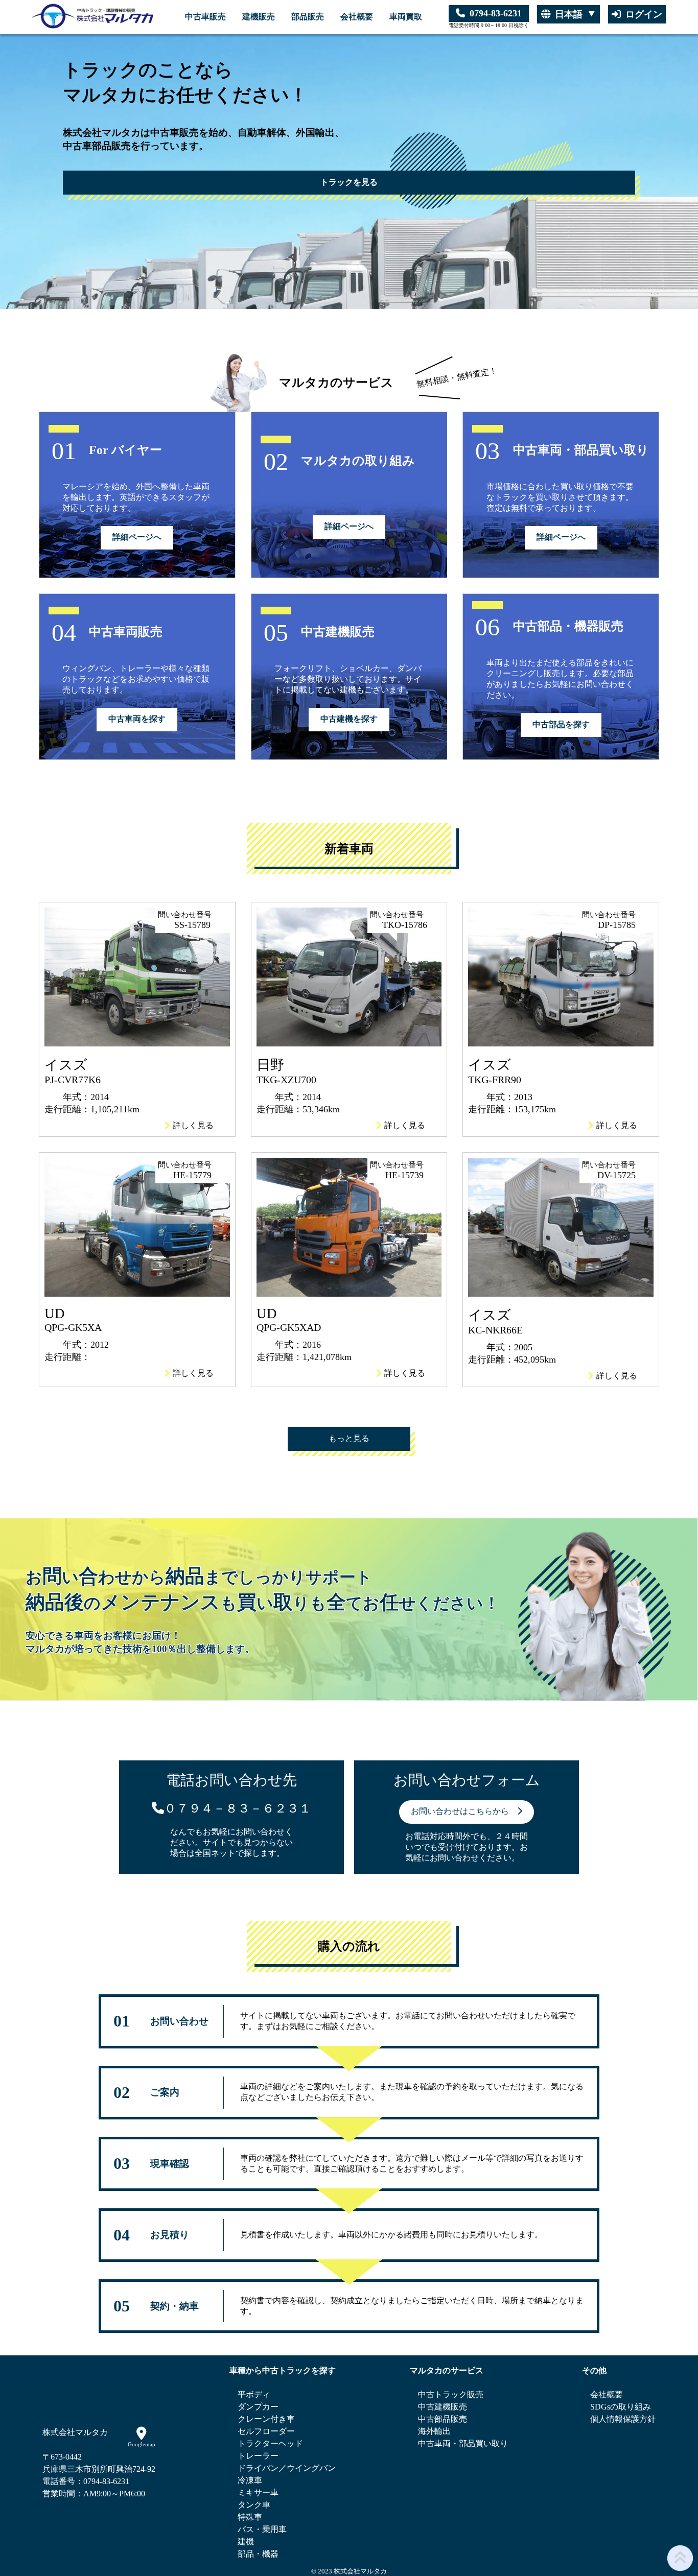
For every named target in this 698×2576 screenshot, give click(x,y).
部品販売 (308, 17)
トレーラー (258, 2456)
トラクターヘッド (270, 2443)
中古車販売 (205, 17)
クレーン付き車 (266, 2419)
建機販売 (259, 17)
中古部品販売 (443, 2419)
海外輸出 (434, 2431)
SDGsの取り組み (621, 2407)
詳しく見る (193, 1125)
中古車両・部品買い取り (463, 2443)
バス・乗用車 (262, 2529)
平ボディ (254, 2394)
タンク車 (254, 2505)
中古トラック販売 (451, 2394)
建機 (246, 2542)
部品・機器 (258, 2554)
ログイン (644, 14)
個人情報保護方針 (623, 2419)
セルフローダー (266, 2431)
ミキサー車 (258, 2492)
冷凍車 (250, 2480)
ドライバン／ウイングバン (287, 2468)
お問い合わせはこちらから (464, 1811)
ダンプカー (258, 2407)
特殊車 (250, 2517)
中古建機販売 (443, 2407)
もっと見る (349, 1438)
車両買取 (406, 17)
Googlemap (142, 2444)
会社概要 (357, 17)
